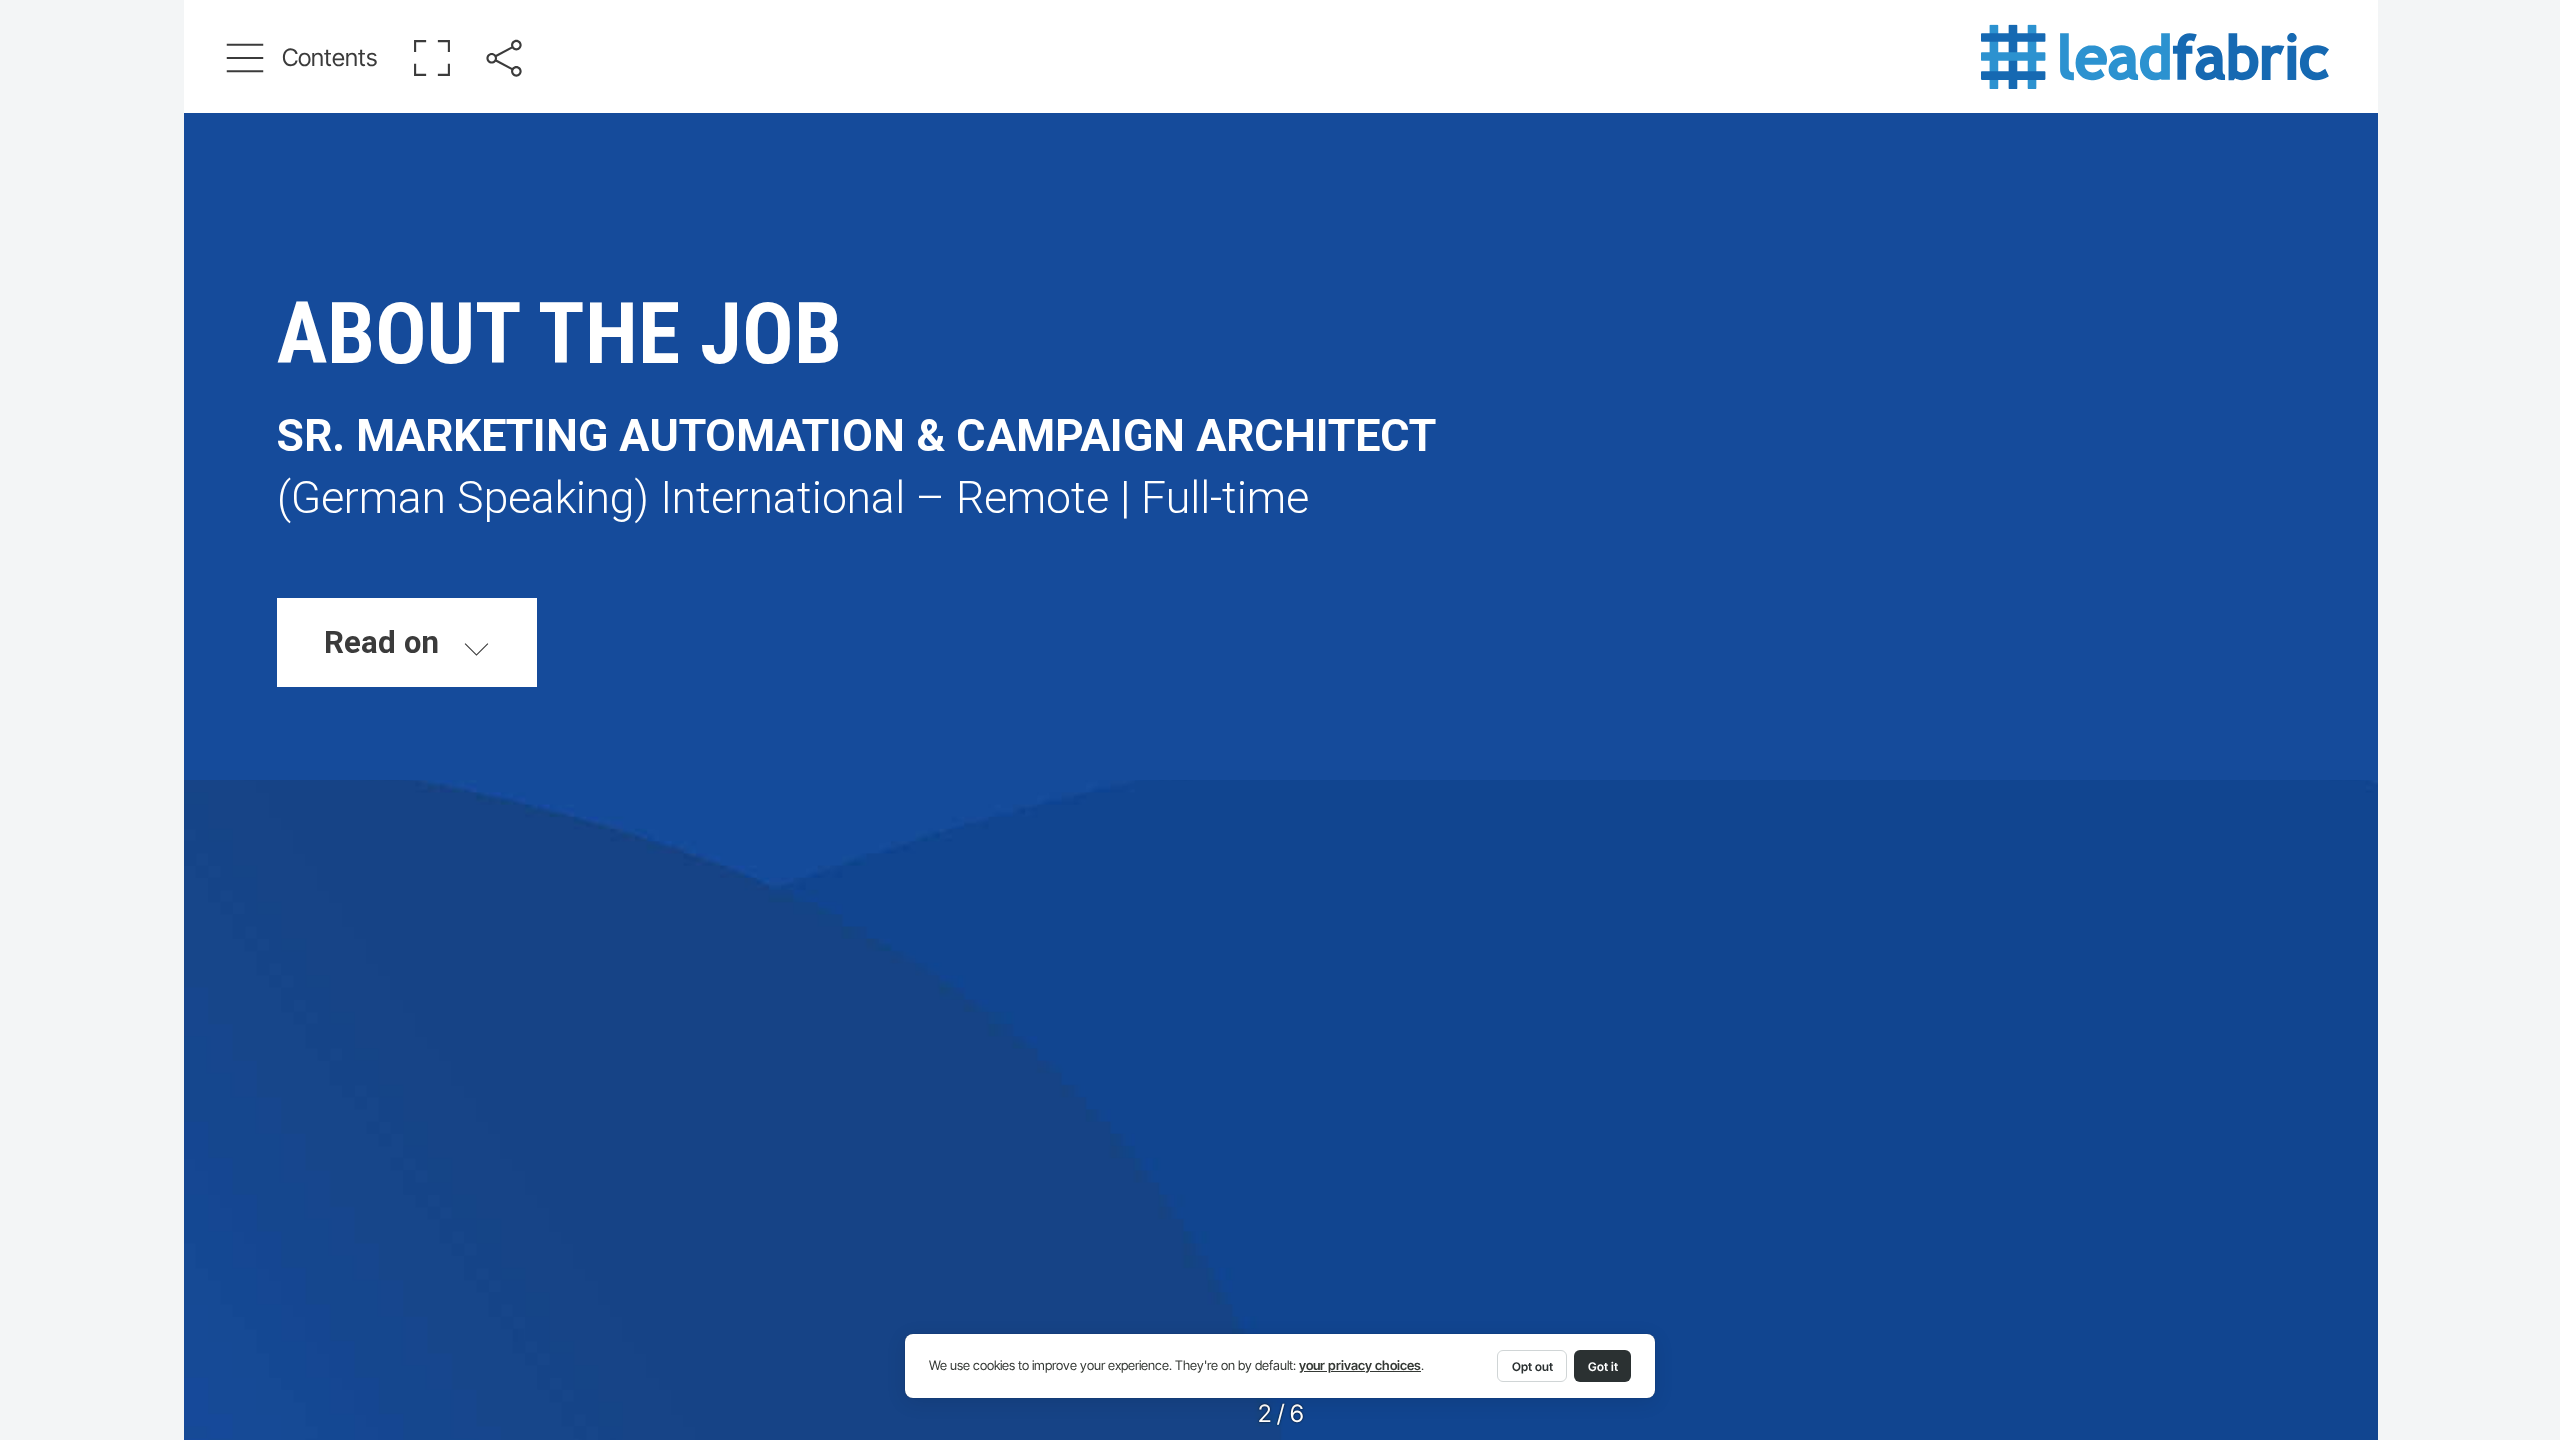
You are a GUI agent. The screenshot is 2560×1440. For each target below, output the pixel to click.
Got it (1603, 1366)
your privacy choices (1360, 1365)
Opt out (1532, 1366)
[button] (302, 57)
